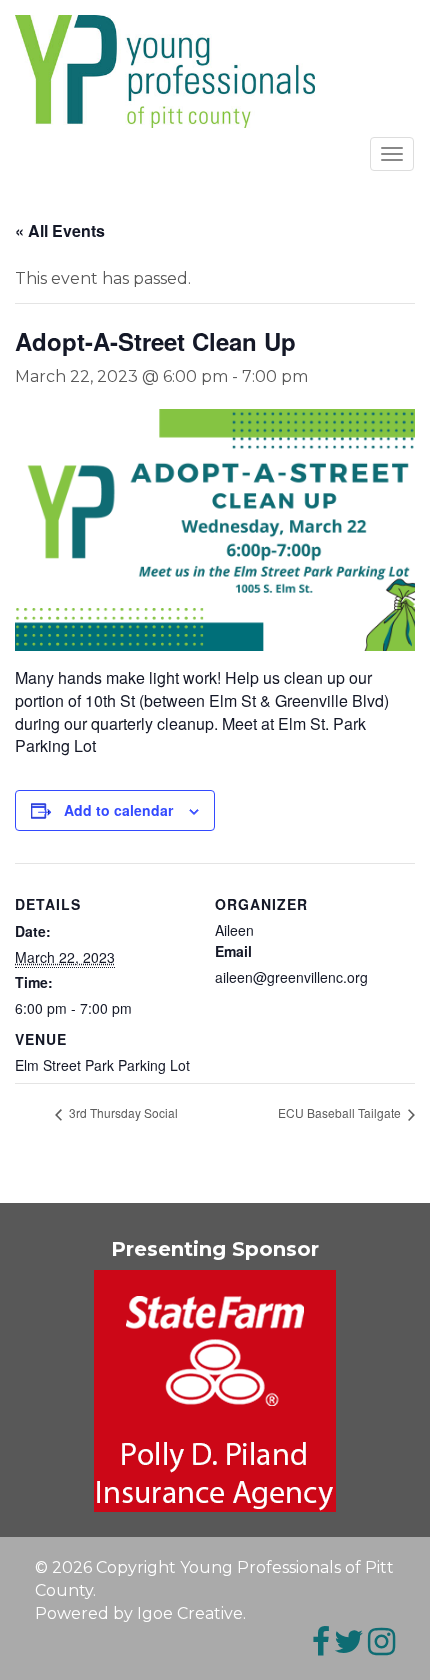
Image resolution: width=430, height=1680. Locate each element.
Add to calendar (118, 810)
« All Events (60, 230)
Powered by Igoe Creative (139, 1613)
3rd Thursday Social (122, 1112)
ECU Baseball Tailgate (341, 1112)
